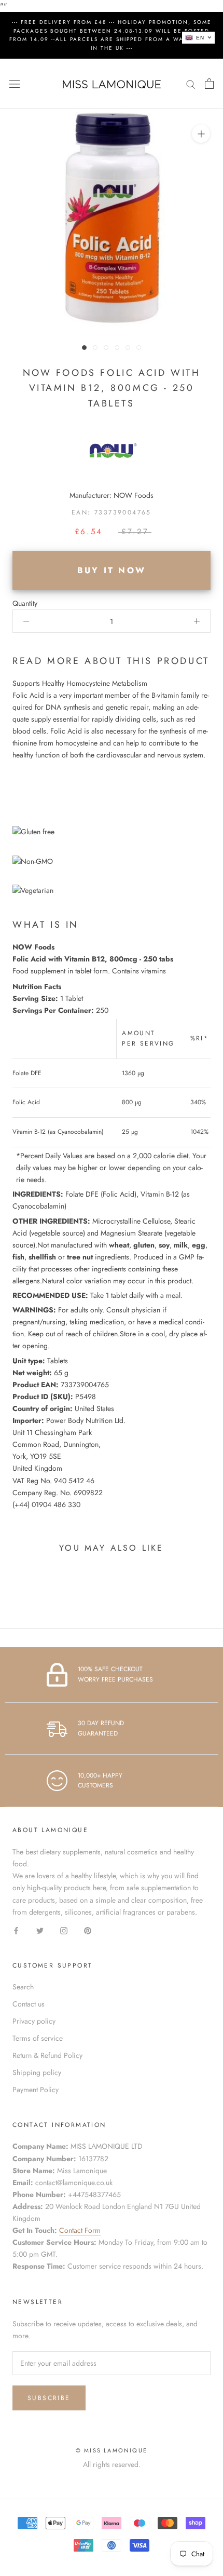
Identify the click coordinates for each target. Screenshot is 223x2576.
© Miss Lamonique (112, 2450)
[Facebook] (16, 1930)
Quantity (25, 603)
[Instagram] (64, 1930)
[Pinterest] (88, 1930)
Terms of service (38, 2038)
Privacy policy (34, 2021)
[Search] (191, 84)
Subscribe (49, 2398)
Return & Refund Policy (47, 2055)
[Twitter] (40, 1930)
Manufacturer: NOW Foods (112, 495)
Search (23, 1987)
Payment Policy (36, 2090)
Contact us (29, 2004)
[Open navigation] (15, 84)
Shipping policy (37, 2072)
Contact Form (80, 2230)
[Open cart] (209, 84)
